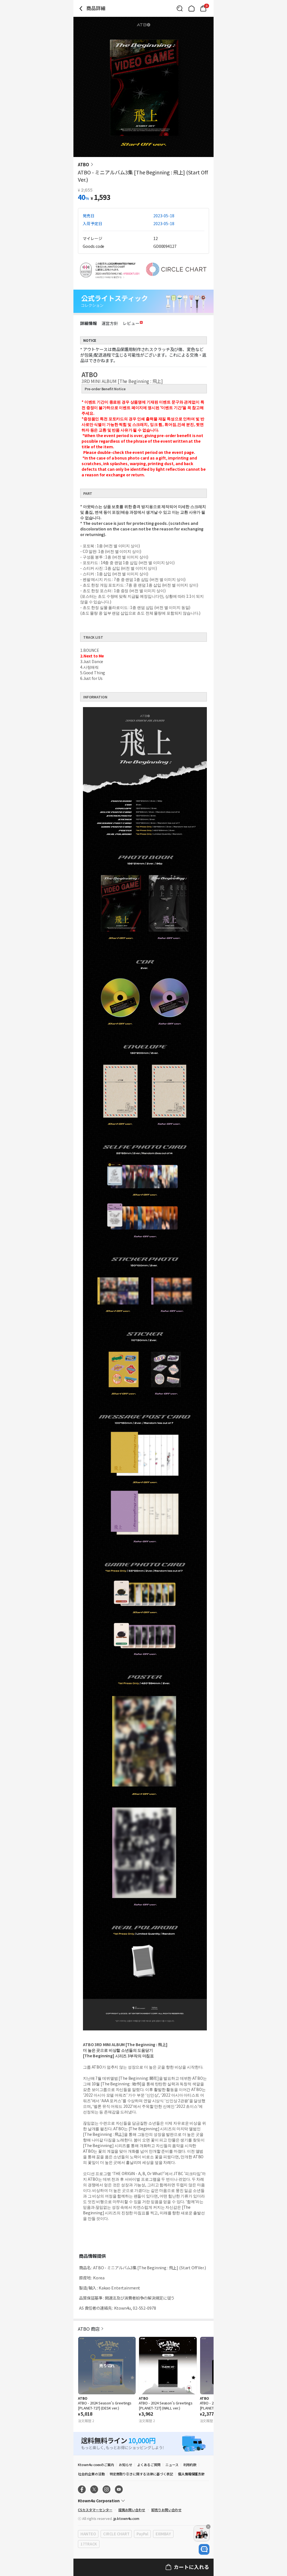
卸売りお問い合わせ (166, 2510)
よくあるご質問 (149, 2465)
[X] (94, 2489)
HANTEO (88, 2534)
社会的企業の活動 (91, 2474)
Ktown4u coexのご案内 (96, 2465)
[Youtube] (119, 2489)
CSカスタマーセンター (95, 2510)
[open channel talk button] (204, 2549)
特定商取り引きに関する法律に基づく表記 (141, 2474)
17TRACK (89, 2544)
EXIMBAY (163, 2534)
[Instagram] (107, 2489)
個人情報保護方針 (191, 2474)
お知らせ (126, 2465)
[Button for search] (180, 8)
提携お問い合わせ (132, 2510)
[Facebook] (82, 2489)
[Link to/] (191, 8)
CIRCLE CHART (116, 2534)
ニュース (172, 2465)
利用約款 (190, 2465)
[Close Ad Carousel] (208, 2527)
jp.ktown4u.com (126, 2518)
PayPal (142, 2534)
